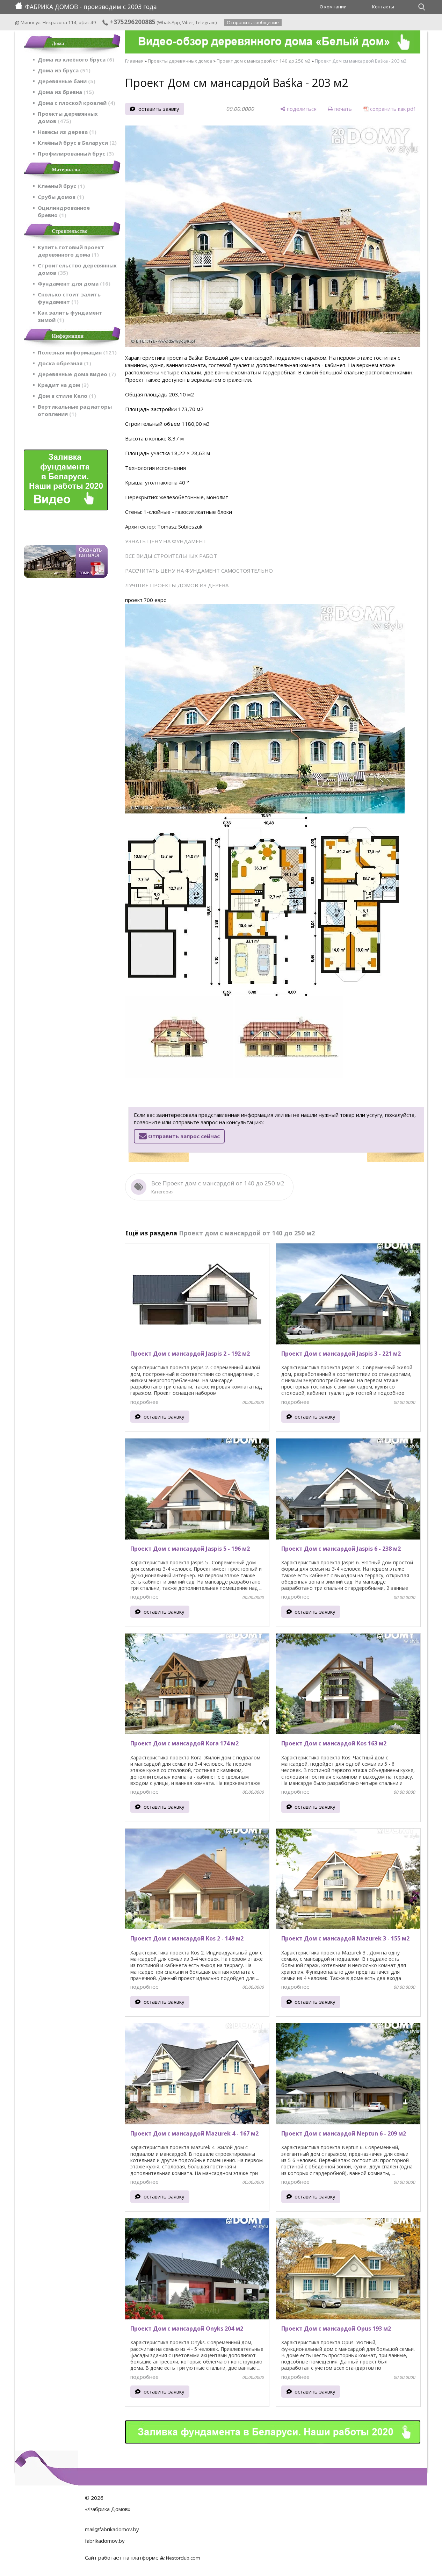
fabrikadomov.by (105, 2541)
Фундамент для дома (73, 284)
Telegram (205, 22)
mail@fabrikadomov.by (112, 2529)
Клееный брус (60, 186)
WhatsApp (169, 22)
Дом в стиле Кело (66, 396)
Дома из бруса (63, 70)
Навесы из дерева (66, 132)
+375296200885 (132, 22)
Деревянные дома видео (76, 374)
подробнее (144, 1402)
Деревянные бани (66, 81)
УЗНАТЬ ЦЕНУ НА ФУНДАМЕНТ (166, 541)
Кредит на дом (62, 385)
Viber (188, 22)
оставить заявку (159, 109)
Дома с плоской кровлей (75, 103)
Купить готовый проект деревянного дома (71, 251)
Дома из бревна (65, 92)
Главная (134, 61)
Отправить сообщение (253, 22)
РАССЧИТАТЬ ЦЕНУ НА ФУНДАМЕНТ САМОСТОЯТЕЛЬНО (199, 571)
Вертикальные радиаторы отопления (75, 410)
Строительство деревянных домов (77, 269)
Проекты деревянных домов (68, 117)
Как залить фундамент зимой (70, 316)
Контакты (383, 7)
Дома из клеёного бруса (75, 59)
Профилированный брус (75, 153)
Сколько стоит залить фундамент (69, 298)
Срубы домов (60, 197)
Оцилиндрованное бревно (64, 211)
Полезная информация (76, 352)
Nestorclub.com (183, 2558)
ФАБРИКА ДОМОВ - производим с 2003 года (91, 7)
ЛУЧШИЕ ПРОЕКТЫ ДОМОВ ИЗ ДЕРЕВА (177, 585)
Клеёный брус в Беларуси (76, 143)
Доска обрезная (63, 363)
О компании (333, 7)
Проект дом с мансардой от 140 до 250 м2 (264, 61)
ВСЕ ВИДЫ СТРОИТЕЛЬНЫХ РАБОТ (171, 556)
